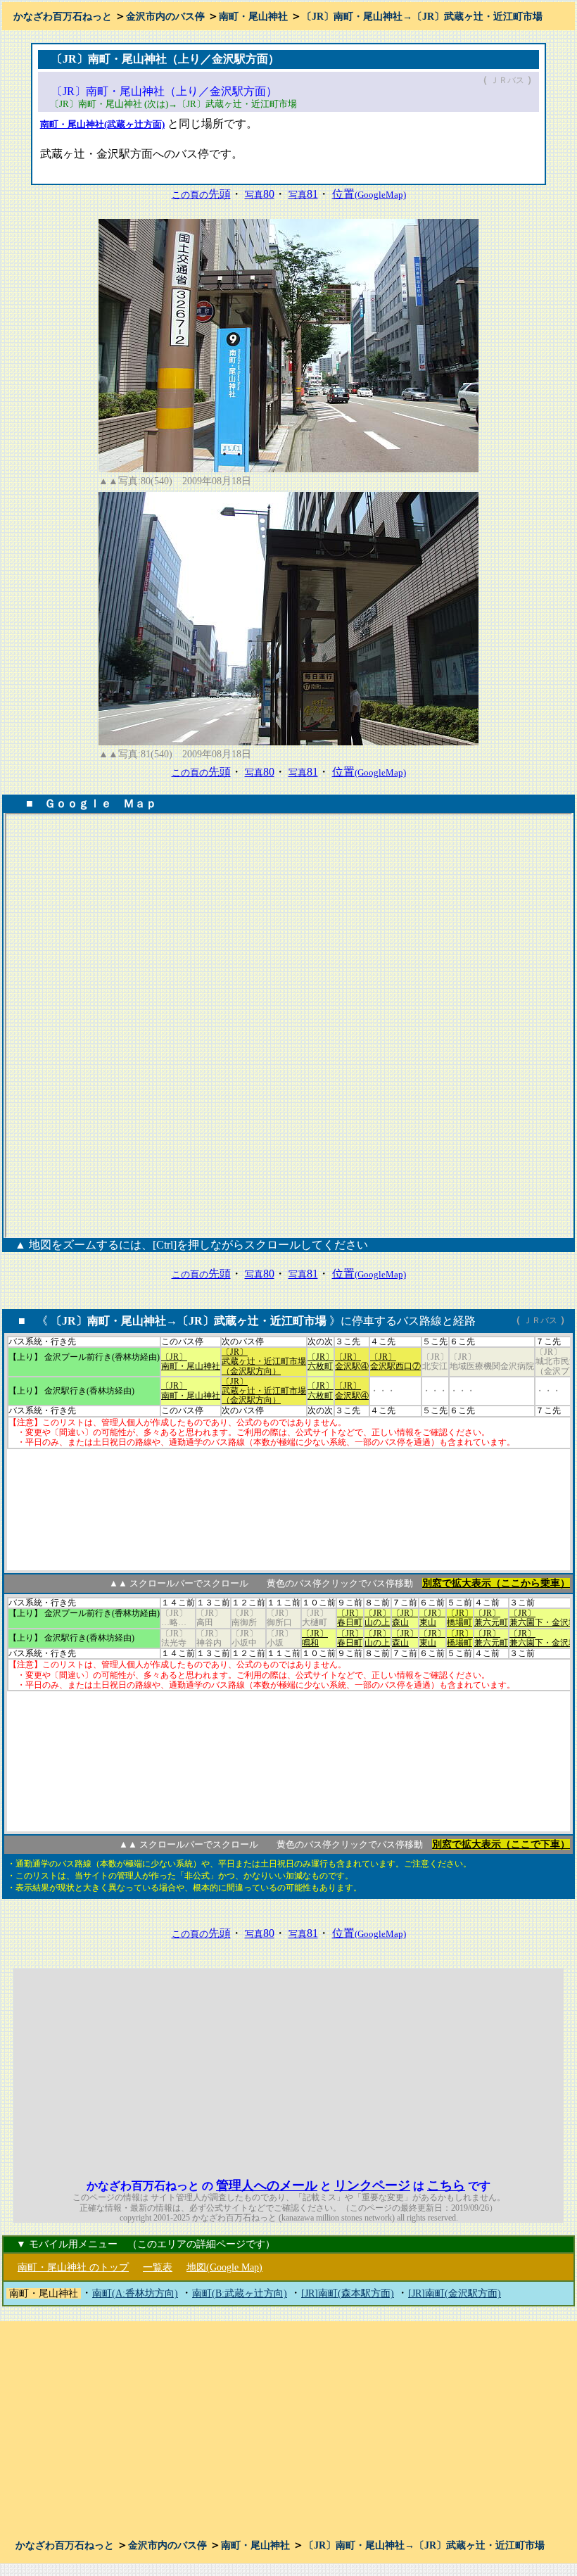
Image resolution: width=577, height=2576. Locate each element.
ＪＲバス (507, 80)
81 (303, 194)
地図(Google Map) (224, 2267)
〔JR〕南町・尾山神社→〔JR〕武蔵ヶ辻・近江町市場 (422, 17)
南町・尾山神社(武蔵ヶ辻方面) (102, 124)
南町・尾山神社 (253, 17)
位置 (369, 194)
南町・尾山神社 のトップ (73, 2267)
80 (260, 194)
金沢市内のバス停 (165, 17)
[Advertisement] (435, 2067)
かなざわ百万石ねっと (63, 17)
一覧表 (158, 2267)
